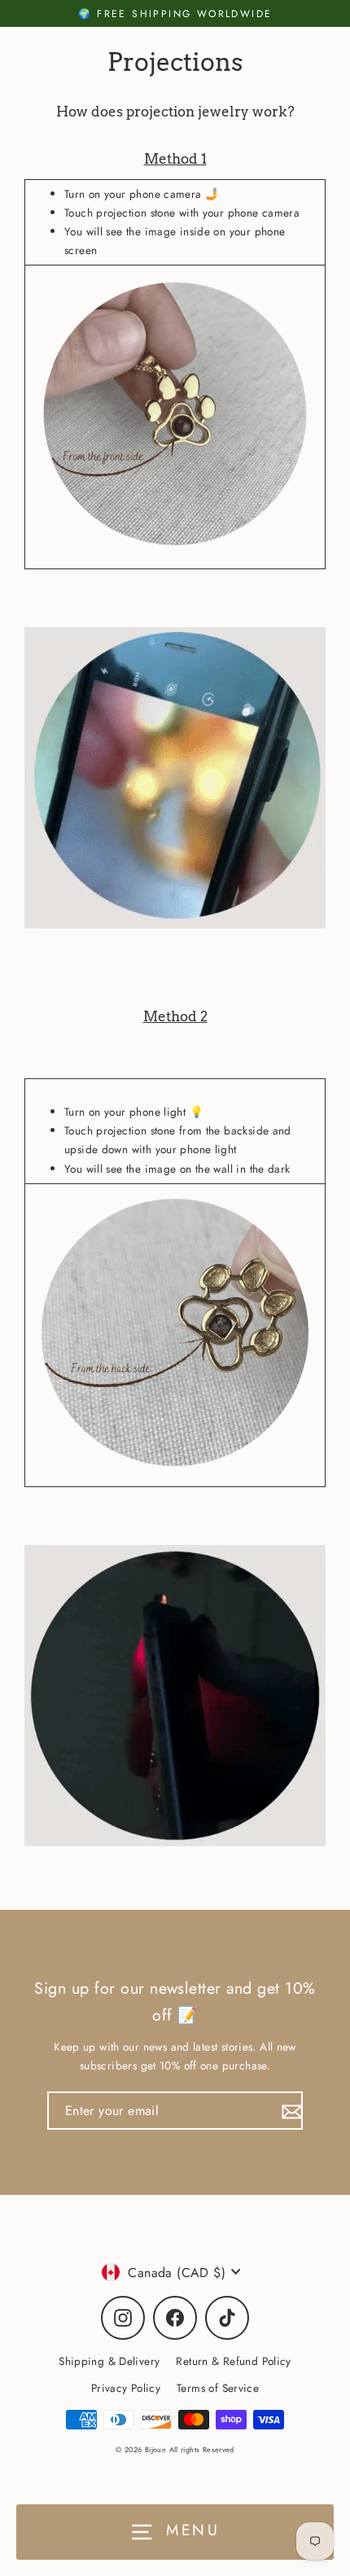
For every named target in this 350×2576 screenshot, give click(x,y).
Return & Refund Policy (233, 2361)
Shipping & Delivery (109, 2361)
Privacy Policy (126, 2388)
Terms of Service (218, 2388)
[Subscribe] (290, 2111)
